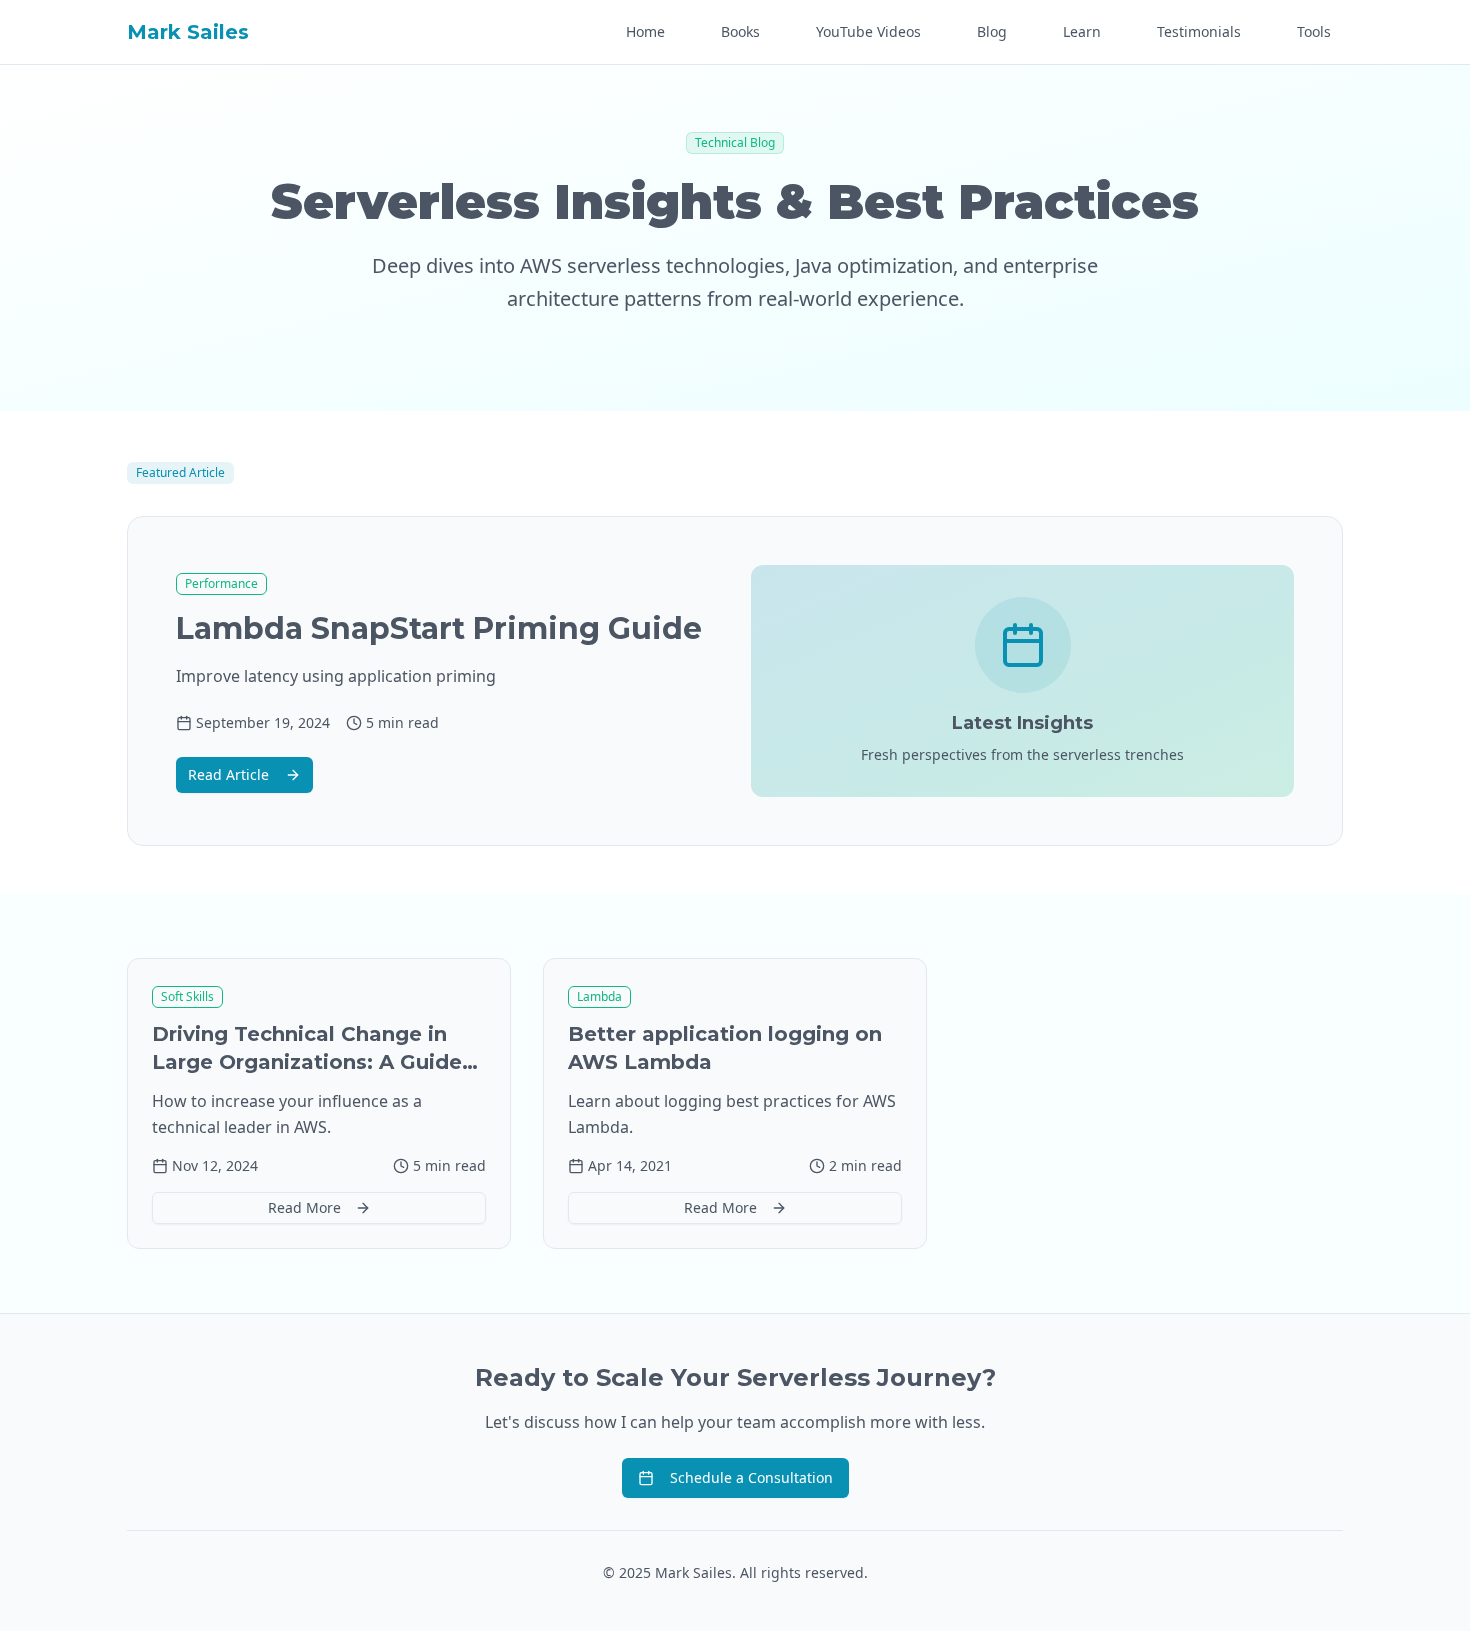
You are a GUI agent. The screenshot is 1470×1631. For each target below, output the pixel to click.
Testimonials (1199, 31)
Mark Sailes (188, 32)
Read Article (228, 774)
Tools (1314, 31)
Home (645, 31)
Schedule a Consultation (751, 1477)
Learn (1082, 31)
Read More (304, 1207)
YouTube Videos (868, 31)
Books (740, 31)
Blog (992, 31)
